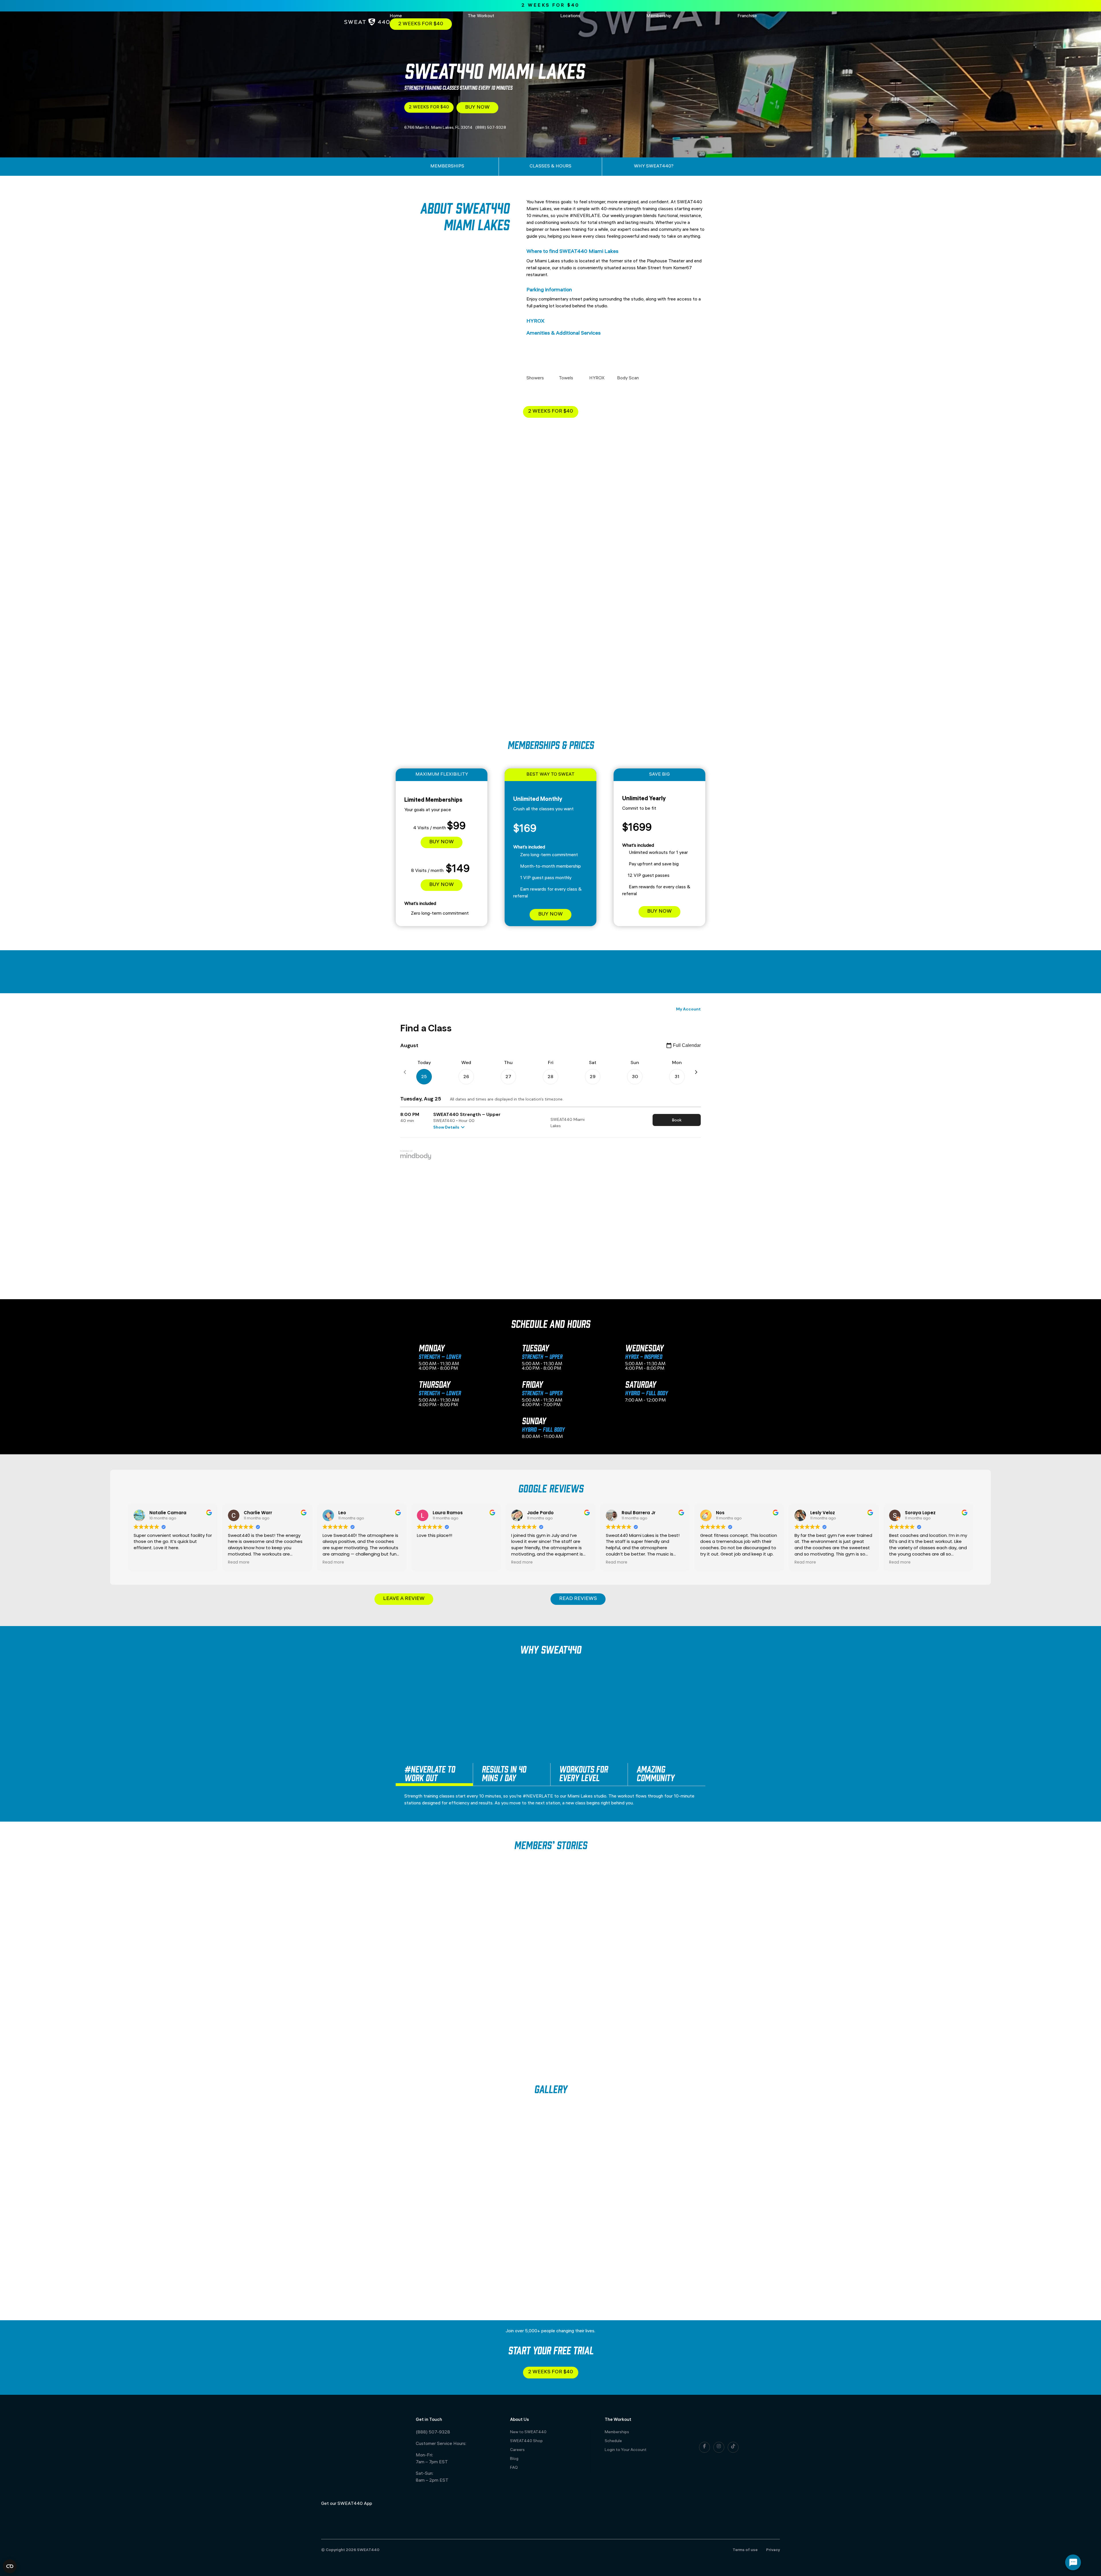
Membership (659, 16)
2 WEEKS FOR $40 (551, 6)
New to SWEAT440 (528, 2432)
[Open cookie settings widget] (10, 2566)
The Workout (481, 16)
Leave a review (404, 1599)
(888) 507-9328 (433, 2432)
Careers (517, 2450)
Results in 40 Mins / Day (504, 1773)
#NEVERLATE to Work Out (430, 1773)
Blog (514, 2459)
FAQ (514, 2468)
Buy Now (477, 108)
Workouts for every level (583, 1773)
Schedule (613, 2441)
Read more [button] (239, 1562)
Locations (570, 16)
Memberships (617, 2432)
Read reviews (578, 1599)
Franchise (747, 16)
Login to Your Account (626, 2450)
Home (396, 16)
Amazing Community (655, 1773)
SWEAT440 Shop (526, 2441)
